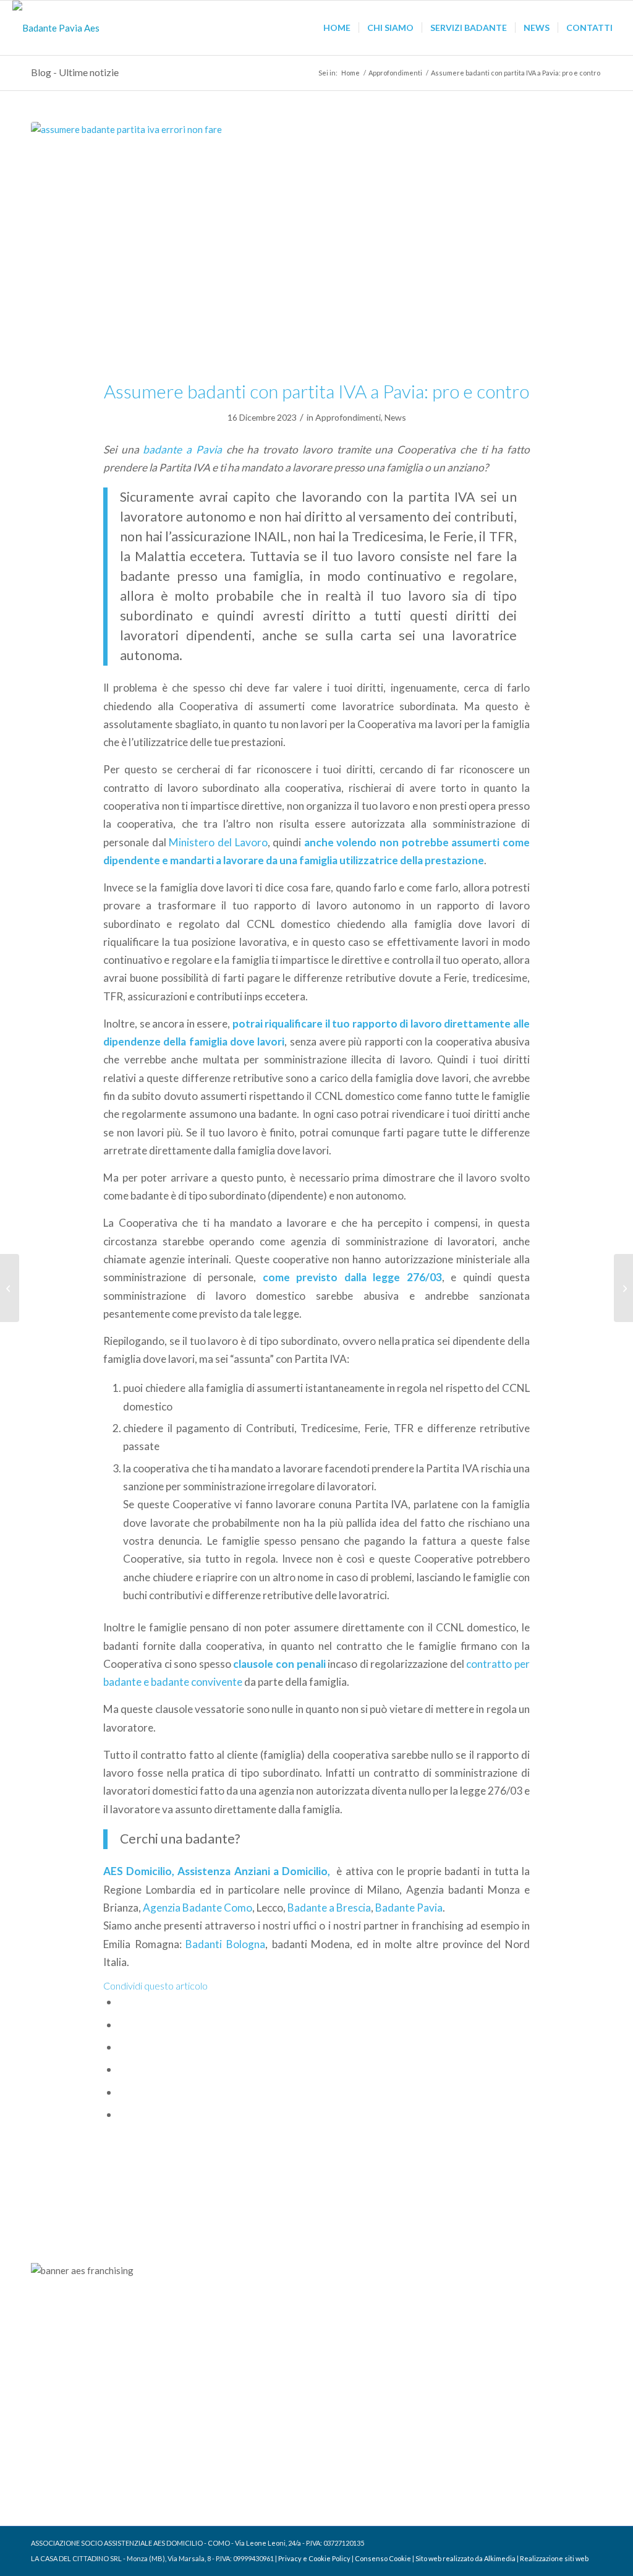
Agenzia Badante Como (198, 1908)
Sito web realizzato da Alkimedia (465, 2558)
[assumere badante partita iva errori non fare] (316, 243)
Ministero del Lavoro (218, 842)
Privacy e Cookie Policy (314, 2558)
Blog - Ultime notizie (75, 72)
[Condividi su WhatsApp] (122, 2047)
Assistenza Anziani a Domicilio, (255, 1871)
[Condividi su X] (122, 2024)
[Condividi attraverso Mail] (122, 2114)
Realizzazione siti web (554, 2558)
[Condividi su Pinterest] (122, 2069)
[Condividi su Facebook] (122, 2002)
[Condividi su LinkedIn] (122, 2092)
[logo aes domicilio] (56, 28)
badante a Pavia (182, 449)
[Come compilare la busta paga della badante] (10, 1288)
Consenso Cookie (383, 2558)
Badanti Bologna (225, 1944)
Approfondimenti (348, 417)
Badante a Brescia (329, 1908)
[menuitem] (337, 28)
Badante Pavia (409, 1908)
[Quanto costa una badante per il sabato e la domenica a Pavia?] (623, 1288)
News (395, 417)
